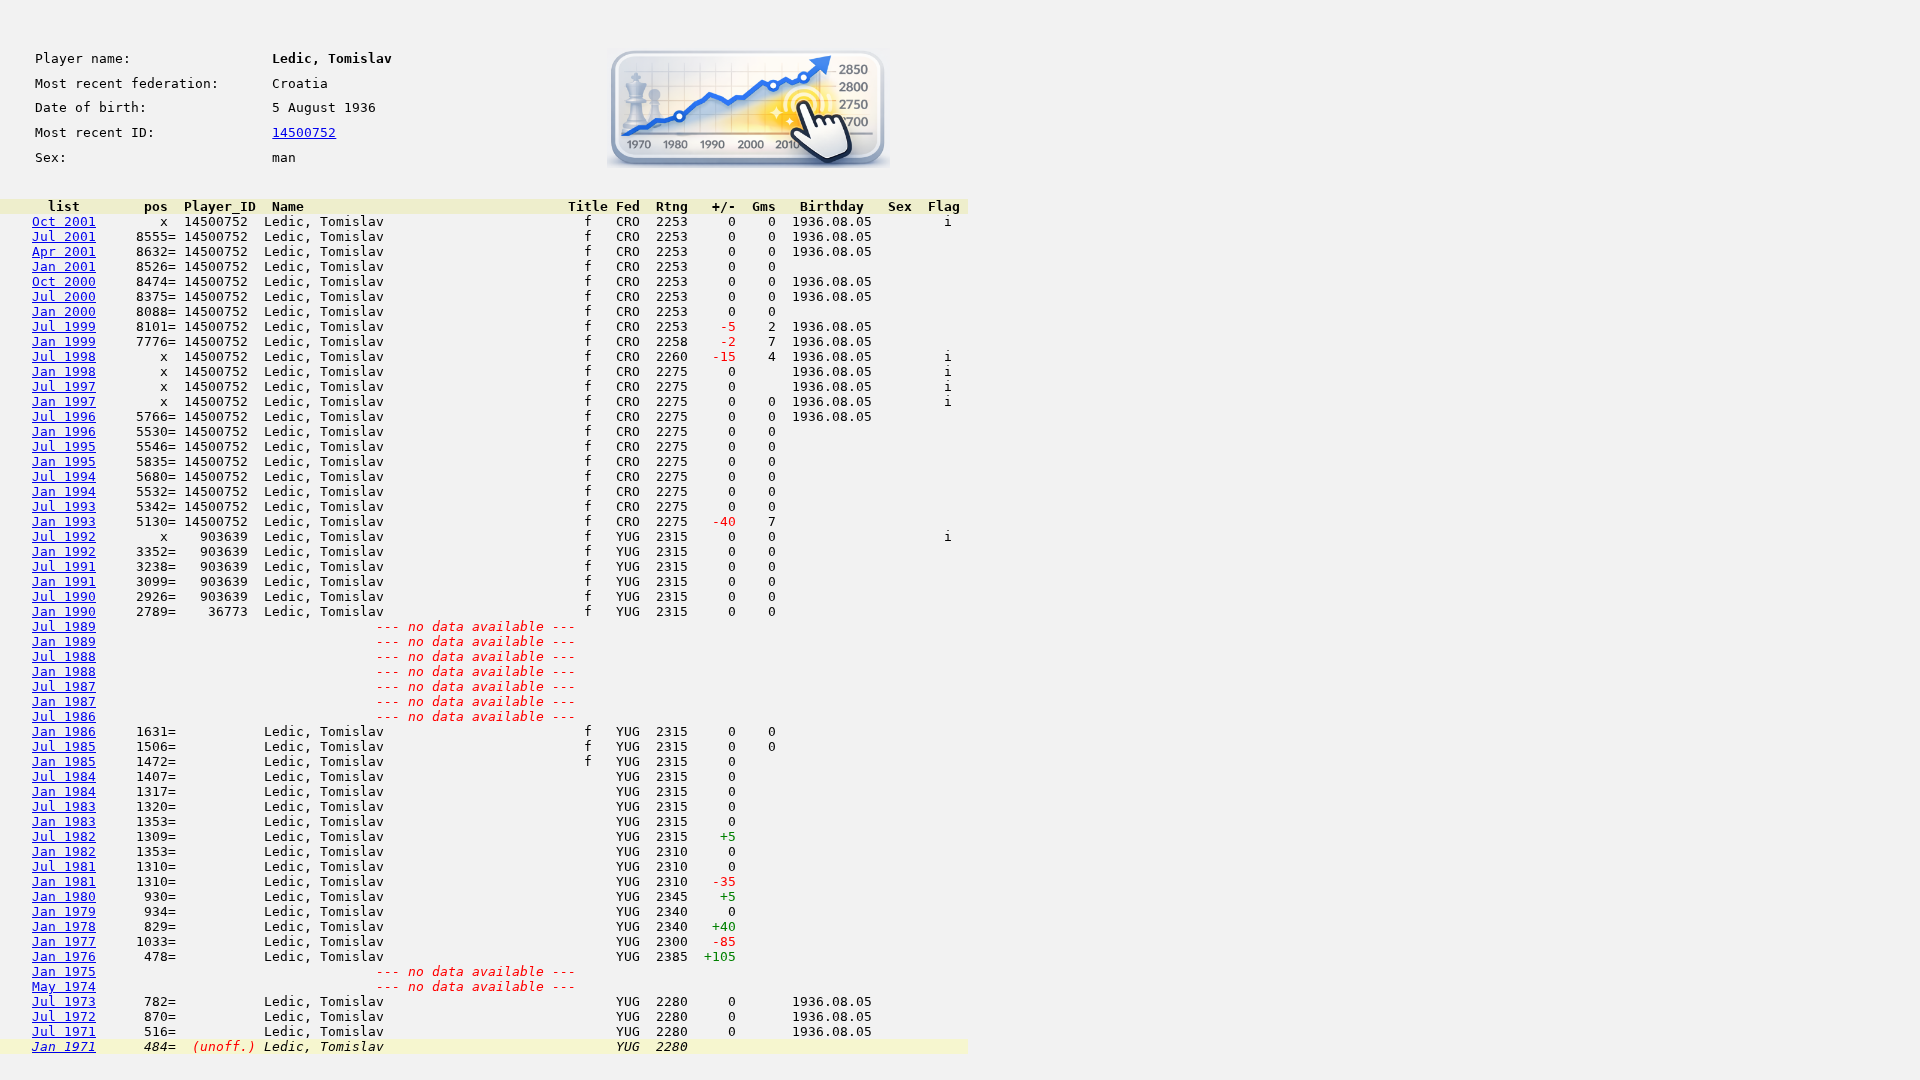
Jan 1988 (64, 671)
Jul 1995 (64, 446)
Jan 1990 (64, 611)
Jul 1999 (64, 326)
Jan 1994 (64, 491)
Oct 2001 (64, 221)
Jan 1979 (64, 911)
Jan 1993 (64, 521)
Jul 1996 (64, 416)
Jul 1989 (64, 626)
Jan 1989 (64, 641)
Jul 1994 (64, 476)
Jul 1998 (64, 356)
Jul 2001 (64, 236)
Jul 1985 (64, 746)
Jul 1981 (64, 866)
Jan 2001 (64, 266)
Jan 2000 (64, 311)
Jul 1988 (64, 656)
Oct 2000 (64, 281)
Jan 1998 (64, 371)
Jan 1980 (64, 896)
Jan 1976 (64, 956)
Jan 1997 (64, 401)
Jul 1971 (64, 1031)
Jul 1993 (64, 506)
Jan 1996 (64, 431)
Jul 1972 (64, 1016)
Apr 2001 (64, 251)
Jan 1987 (64, 701)
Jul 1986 (64, 716)
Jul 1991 (64, 566)
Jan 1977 (64, 941)
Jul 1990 (64, 596)
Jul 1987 (64, 686)
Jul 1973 (64, 1001)
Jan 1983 (64, 821)
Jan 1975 (64, 971)
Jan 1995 (64, 461)
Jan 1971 (64, 1046)
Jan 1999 (64, 341)
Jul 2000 (64, 296)
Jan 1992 (64, 551)
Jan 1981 (64, 881)
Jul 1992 (64, 536)
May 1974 (64, 986)
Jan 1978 (64, 926)
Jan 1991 (64, 581)
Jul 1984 (64, 776)
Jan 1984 (64, 791)
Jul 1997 (64, 386)
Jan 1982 (64, 851)
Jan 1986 (64, 731)
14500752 (304, 132)
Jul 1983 (64, 806)
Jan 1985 (64, 761)
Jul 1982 (64, 836)
